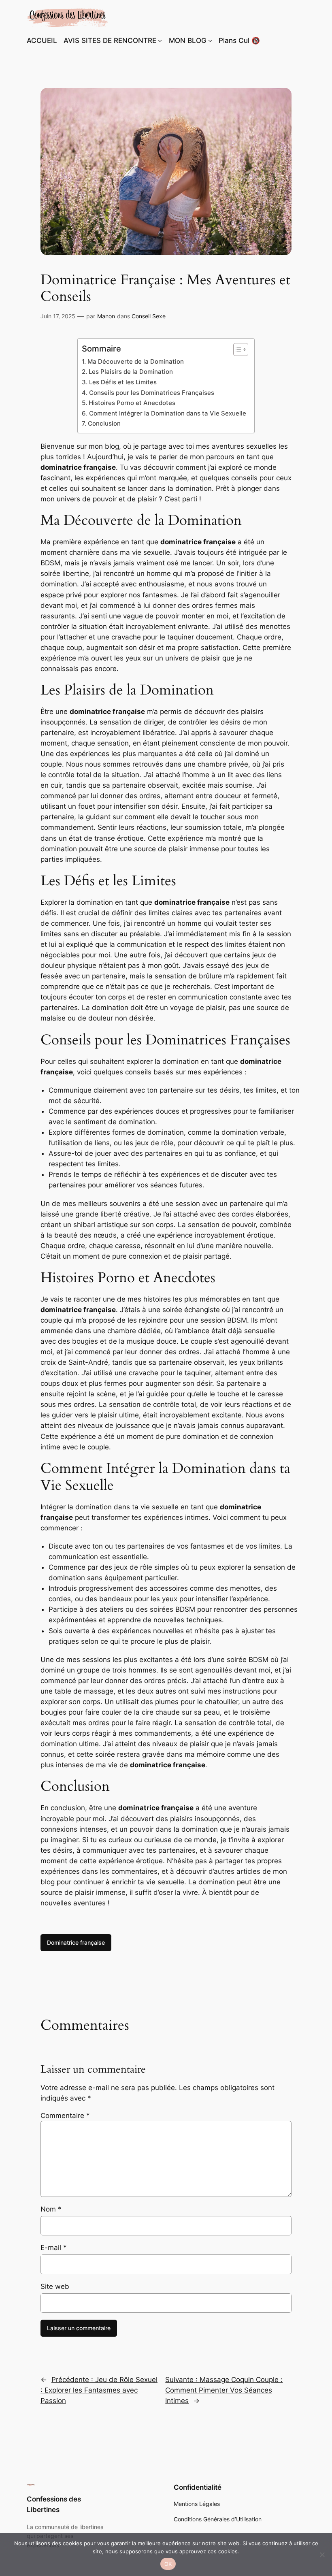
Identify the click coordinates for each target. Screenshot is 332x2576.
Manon (106, 316)
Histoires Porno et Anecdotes (132, 403)
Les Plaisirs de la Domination (131, 372)
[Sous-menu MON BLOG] (210, 40)
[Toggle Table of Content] (237, 349)
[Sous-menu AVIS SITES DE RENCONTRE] (160, 40)
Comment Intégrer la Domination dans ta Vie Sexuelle (167, 413)
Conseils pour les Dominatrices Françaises (151, 393)
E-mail (54, 2248)
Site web (55, 2286)
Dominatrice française (76, 1942)
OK (168, 2564)
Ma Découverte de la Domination (135, 361)
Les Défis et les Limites (123, 382)
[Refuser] (322, 2555)
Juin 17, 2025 (58, 316)
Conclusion (104, 423)
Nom (51, 2209)
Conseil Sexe (149, 316)
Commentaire (65, 2116)
